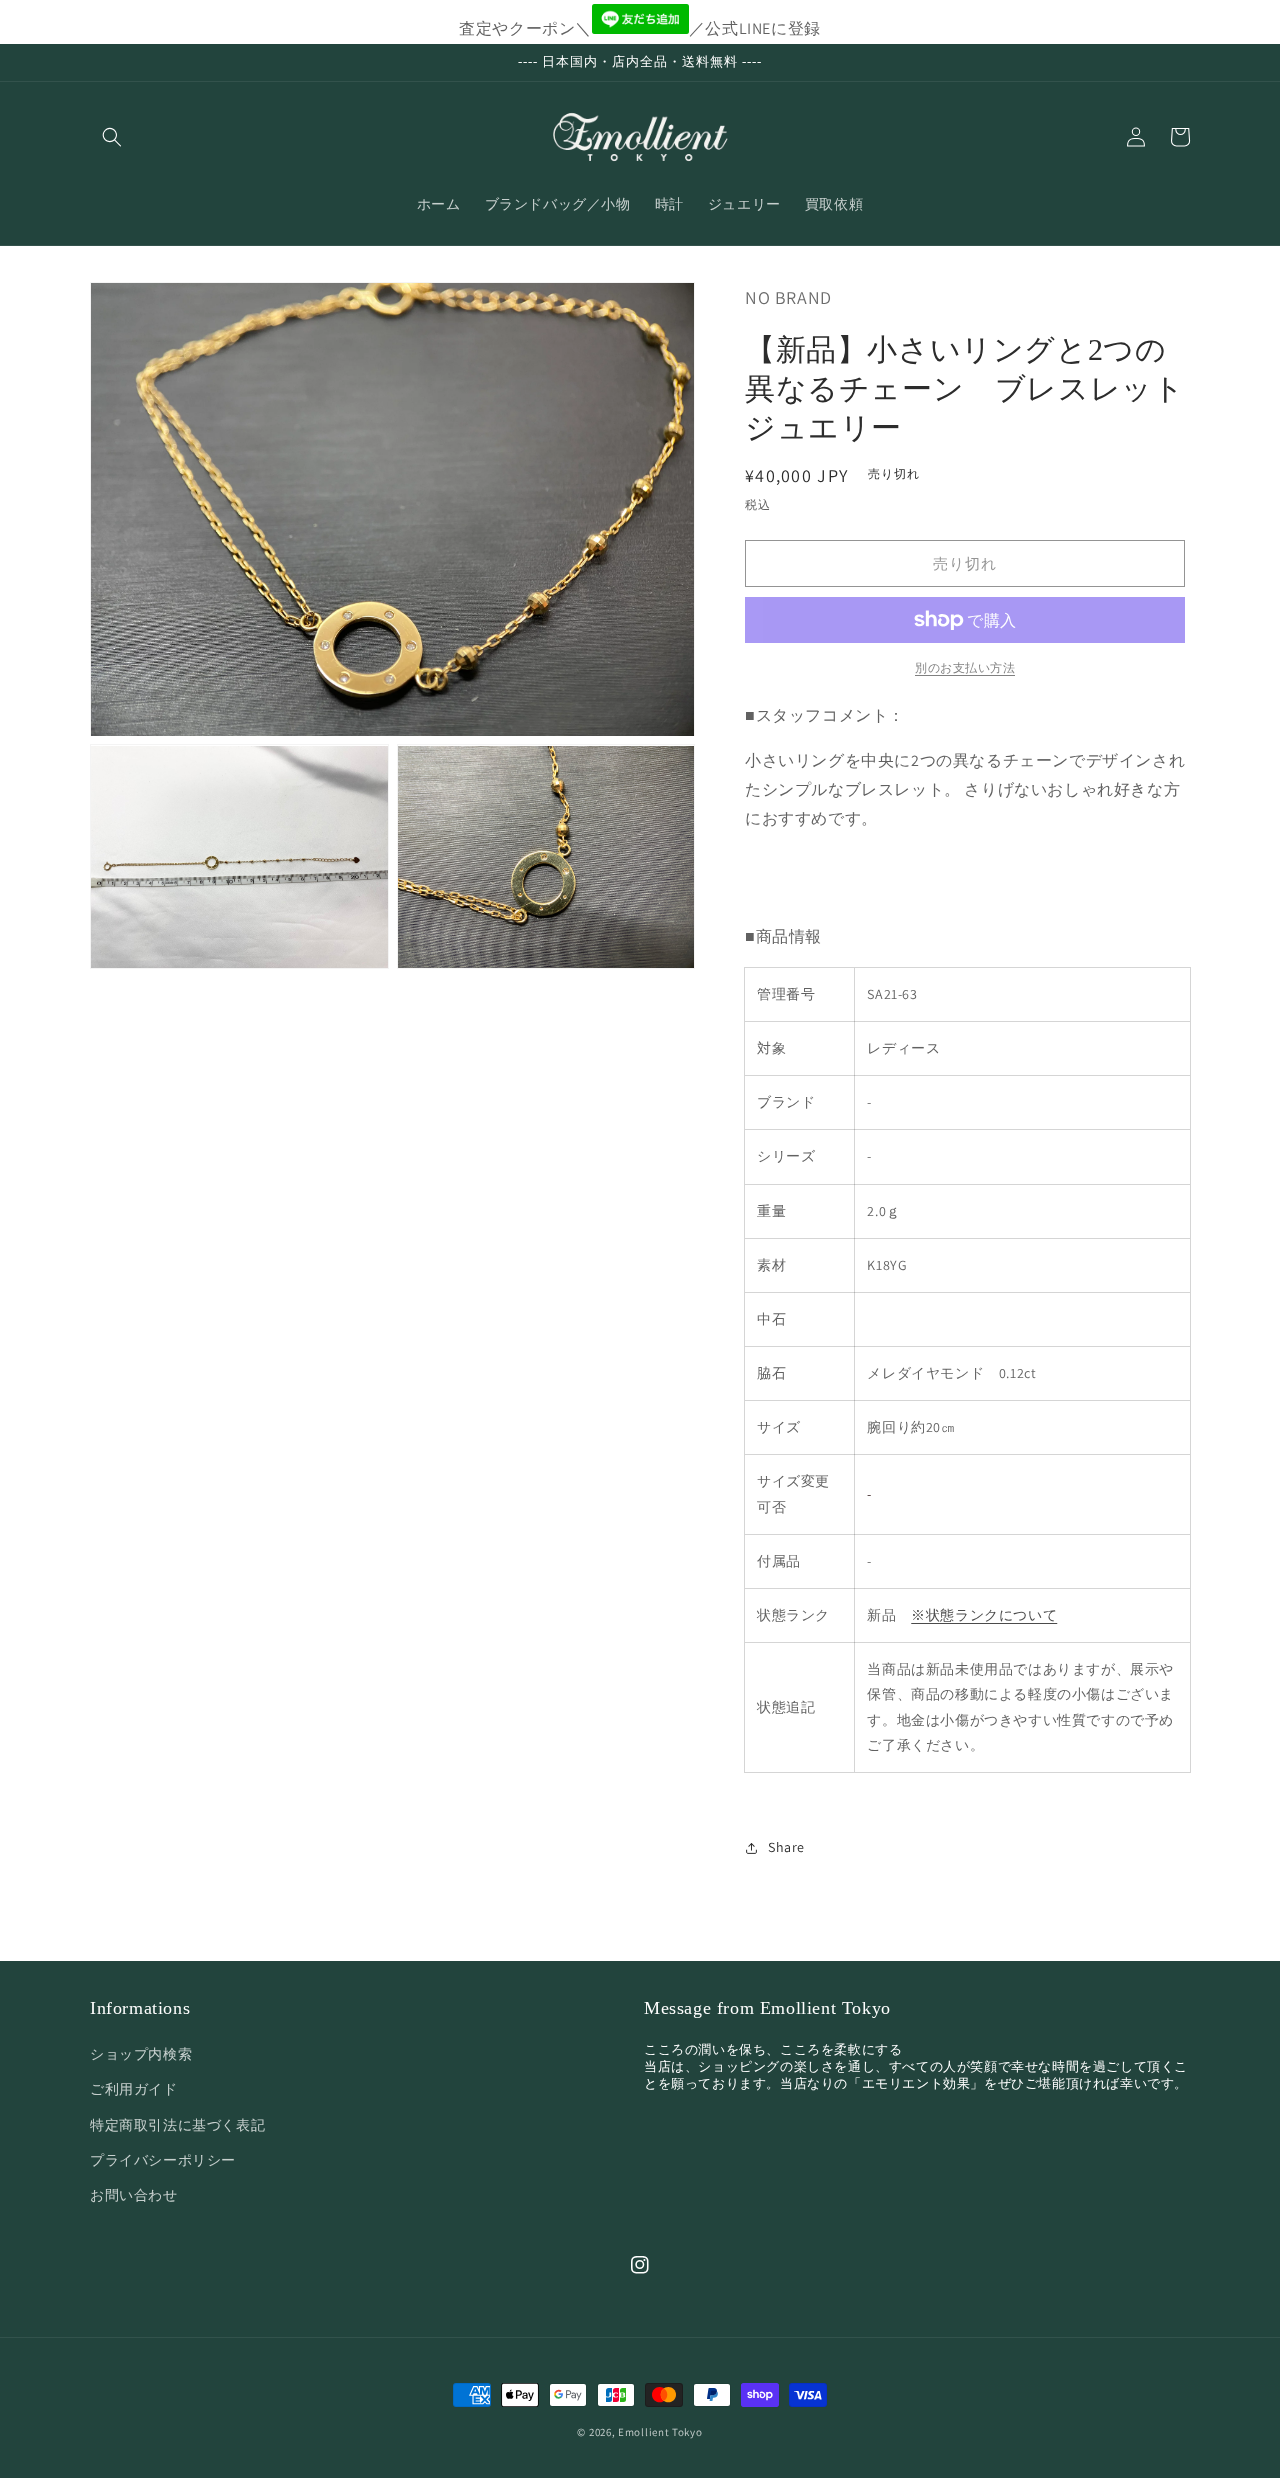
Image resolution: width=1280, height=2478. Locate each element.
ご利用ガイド (134, 2089)
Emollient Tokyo (660, 2432)
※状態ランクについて (984, 1615)
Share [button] (786, 1847)
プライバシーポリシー (163, 2160)
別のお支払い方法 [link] (965, 667)
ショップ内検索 (141, 2054)
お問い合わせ (134, 2195)
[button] (112, 137)
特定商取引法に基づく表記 (177, 2125)
